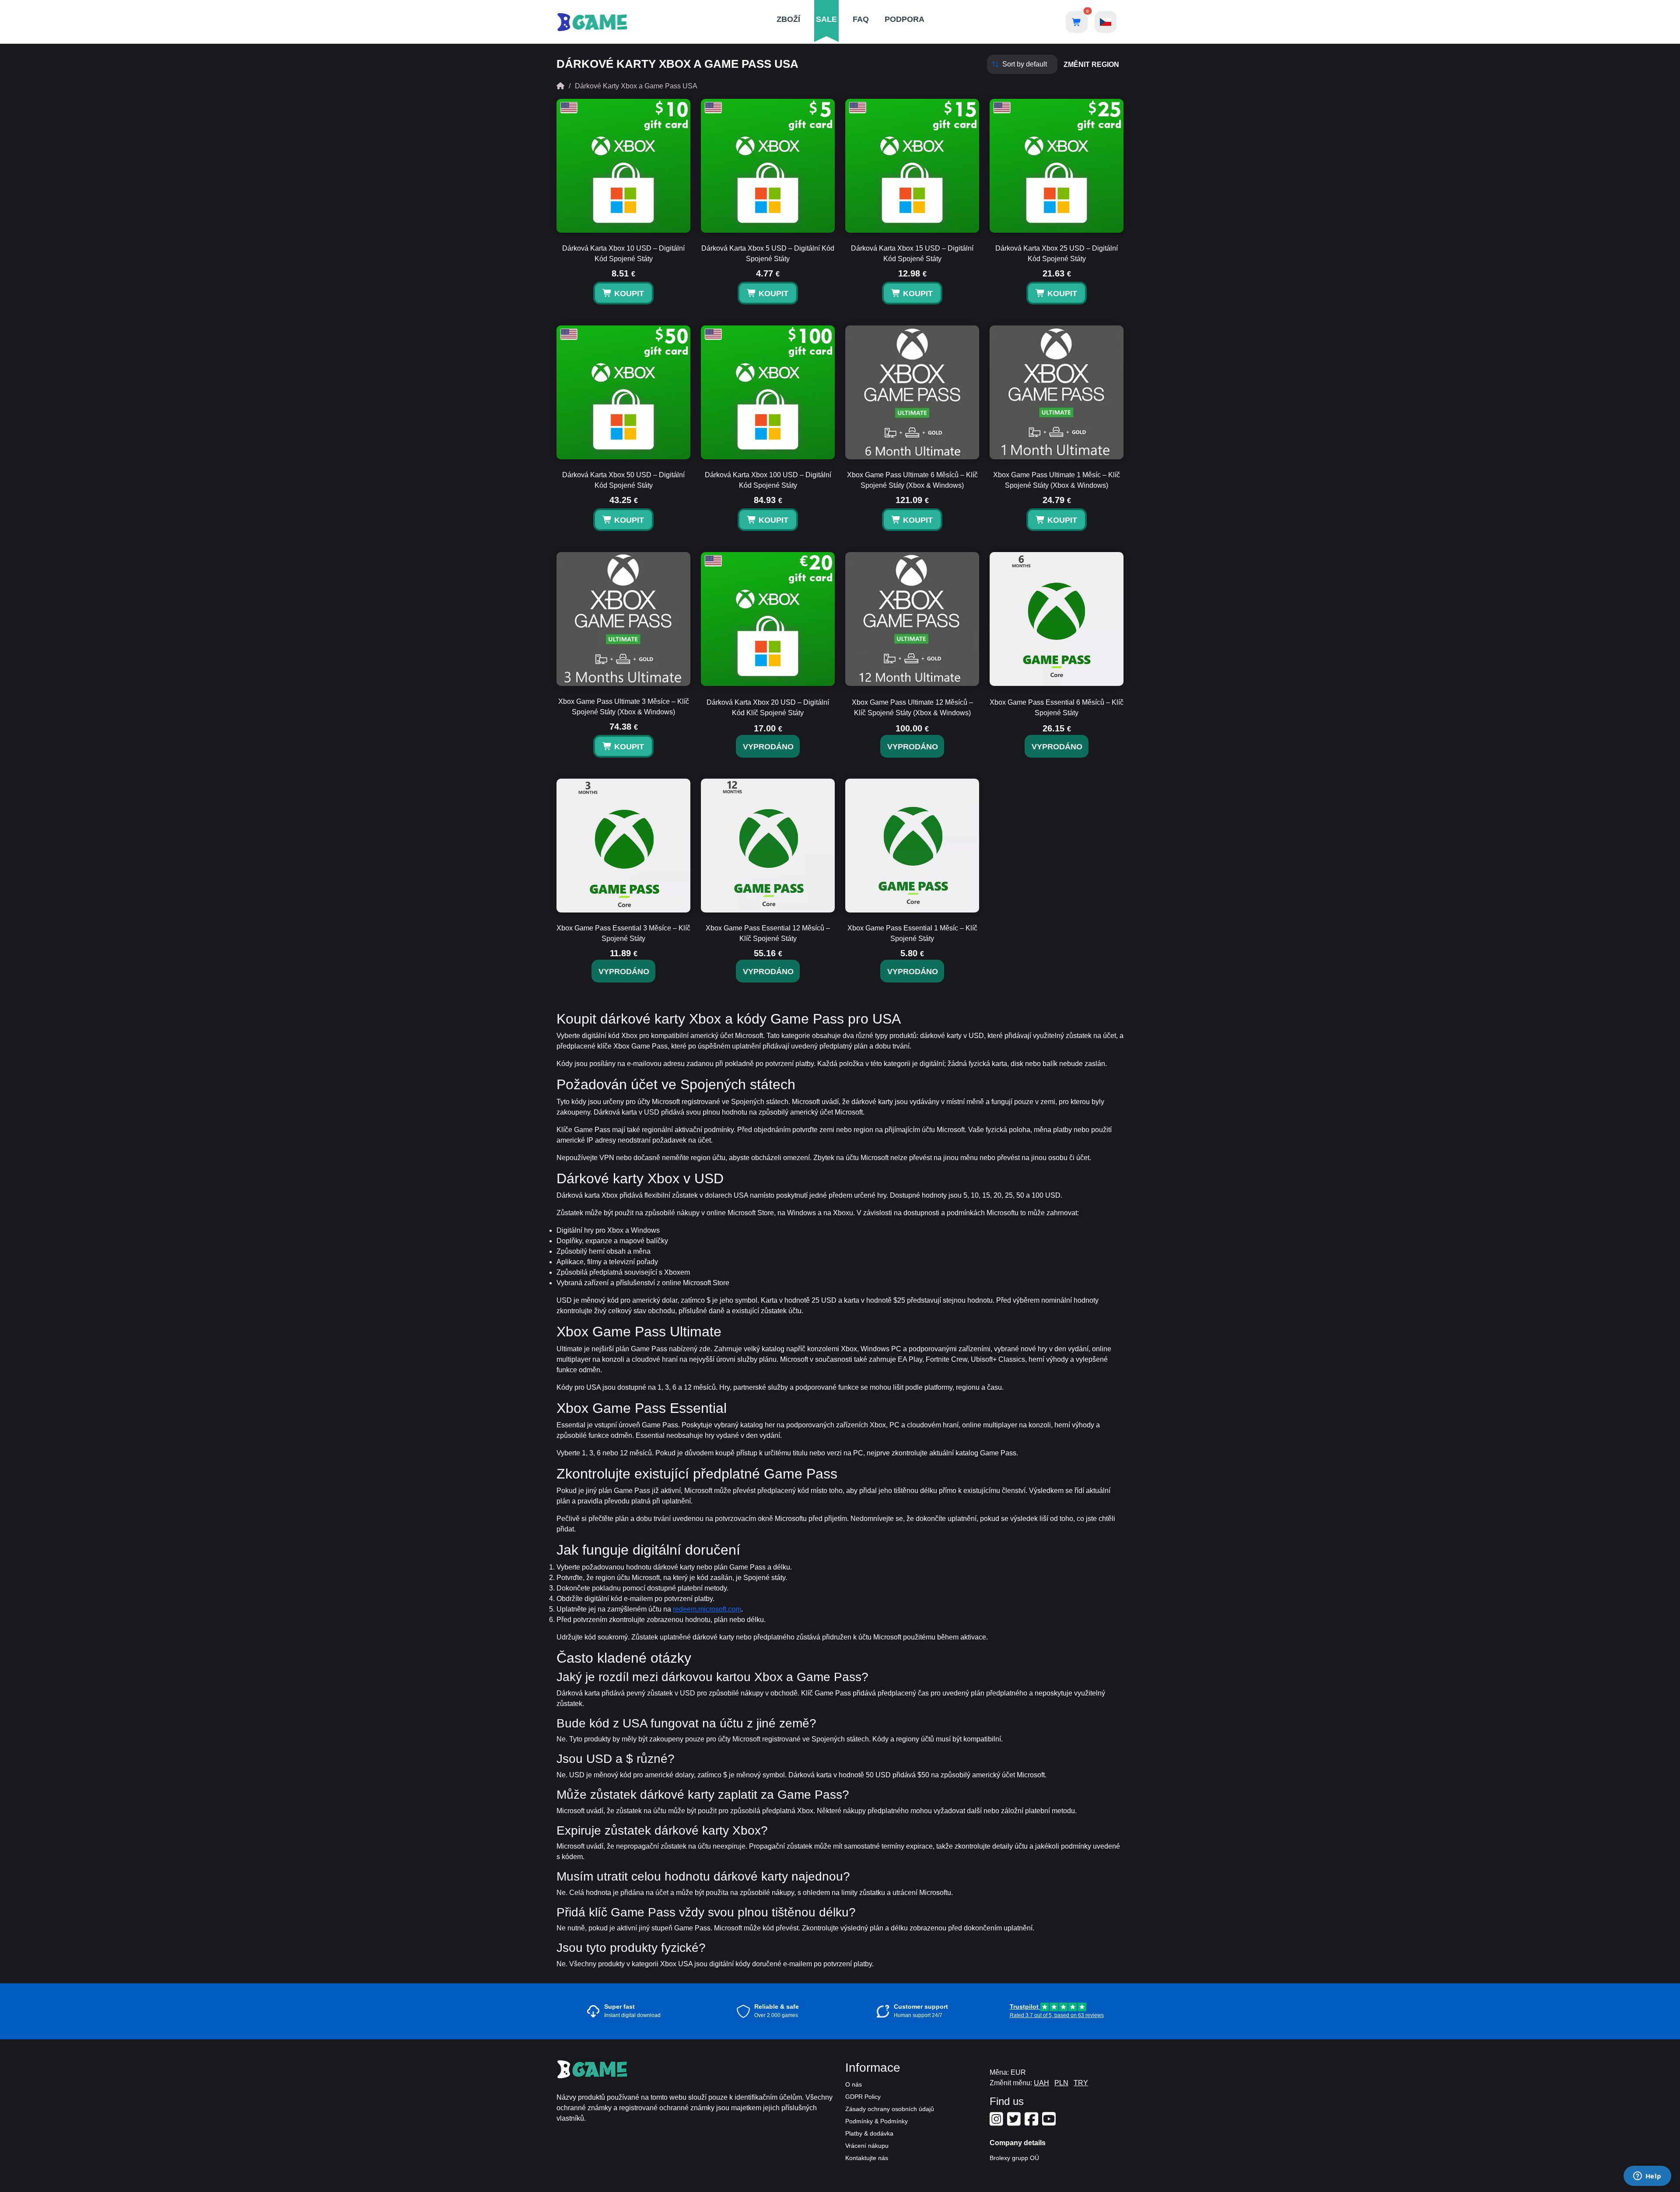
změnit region (1091, 65)
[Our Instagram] (997, 2122)
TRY (1081, 2083)
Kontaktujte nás (867, 2158)
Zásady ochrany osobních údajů (890, 2109)
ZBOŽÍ (788, 19)
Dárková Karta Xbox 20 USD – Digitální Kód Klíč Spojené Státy (768, 708)
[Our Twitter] (1015, 2122)
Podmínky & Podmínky (877, 2121)
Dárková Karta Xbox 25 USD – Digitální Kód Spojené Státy (1057, 253)
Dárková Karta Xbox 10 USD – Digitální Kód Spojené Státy (623, 253)
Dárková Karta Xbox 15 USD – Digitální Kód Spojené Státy (912, 253)
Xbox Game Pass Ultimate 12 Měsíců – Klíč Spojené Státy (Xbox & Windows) (912, 708)
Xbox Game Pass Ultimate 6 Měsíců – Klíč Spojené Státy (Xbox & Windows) (912, 480)
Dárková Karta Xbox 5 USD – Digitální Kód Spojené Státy (768, 253)
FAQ (861, 19)
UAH (1041, 2083)
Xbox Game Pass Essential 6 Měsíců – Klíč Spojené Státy (1057, 708)
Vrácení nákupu (867, 2146)
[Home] (560, 86)
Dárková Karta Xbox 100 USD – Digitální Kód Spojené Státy (768, 480)
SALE (826, 19)
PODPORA (905, 19)
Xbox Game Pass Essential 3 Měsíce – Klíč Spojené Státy (623, 933)
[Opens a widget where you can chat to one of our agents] (1647, 2177)
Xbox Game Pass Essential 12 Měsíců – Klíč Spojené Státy (768, 933)
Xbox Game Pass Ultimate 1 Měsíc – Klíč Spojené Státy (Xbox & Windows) (1057, 480)
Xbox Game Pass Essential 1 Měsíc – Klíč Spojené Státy (912, 933)
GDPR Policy (863, 2097)
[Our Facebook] (1032, 2122)
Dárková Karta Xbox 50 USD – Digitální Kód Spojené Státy (623, 480)
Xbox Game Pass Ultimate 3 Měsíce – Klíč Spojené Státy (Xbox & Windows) (624, 707)
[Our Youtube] (1050, 2122)
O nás (854, 2084)
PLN (1061, 2083)
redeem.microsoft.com (707, 1609)
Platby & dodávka (869, 2133)
